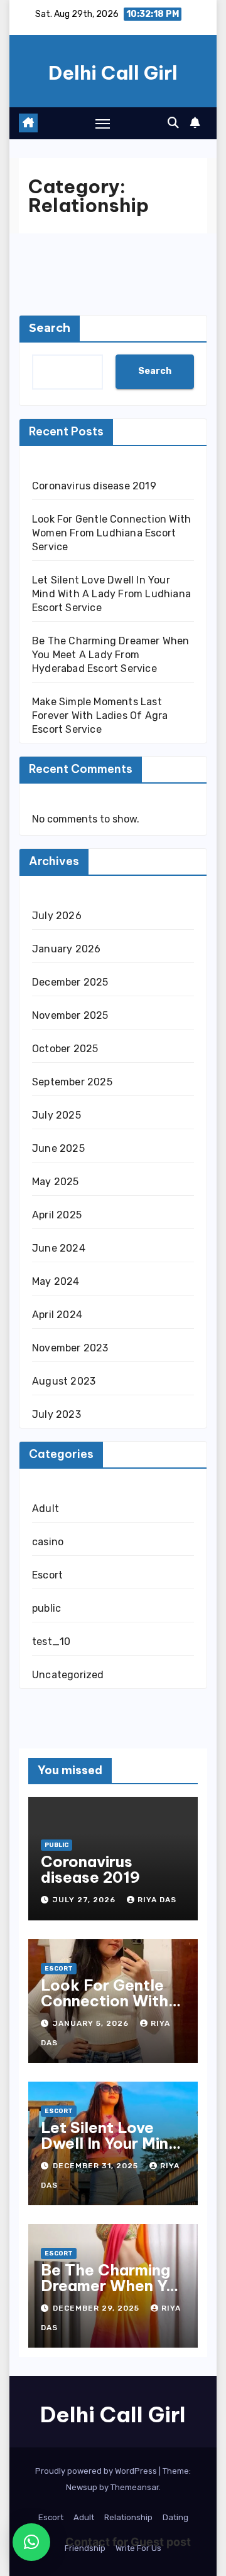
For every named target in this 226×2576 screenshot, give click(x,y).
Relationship (128, 2517)
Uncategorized (68, 1675)
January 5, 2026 (92, 2023)
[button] (173, 123)
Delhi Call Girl (113, 73)
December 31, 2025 (97, 2166)
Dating (175, 2517)
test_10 (51, 1642)
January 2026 (66, 949)
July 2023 (56, 1414)
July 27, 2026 (85, 1900)
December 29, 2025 (97, 2308)
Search (50, 328)
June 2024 (59, 1248)
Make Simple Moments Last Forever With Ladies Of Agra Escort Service (100, 716)
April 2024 (57, 1315)
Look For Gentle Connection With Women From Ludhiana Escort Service (111, 533)
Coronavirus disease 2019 (94, 486)
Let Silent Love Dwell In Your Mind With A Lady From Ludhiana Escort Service (111, 594)
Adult (46, 1509)
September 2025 (72, 1082)
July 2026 (57, 916)
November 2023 (70, 1348)
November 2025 (70, 1015)
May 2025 (56, 1182)
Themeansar (135, 2487)
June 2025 (58, 1148)
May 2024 (56, 1281)
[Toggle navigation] (103, 124)
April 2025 (57, 1215)
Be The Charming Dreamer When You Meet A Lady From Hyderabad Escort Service (111, 655)
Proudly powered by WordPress (97, 2471)
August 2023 (64, 1381)
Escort (47, 1575)
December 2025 (70, 982)
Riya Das (157, 1900)
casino (48, 1542)
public (46, 1608)
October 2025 (65, 1049)
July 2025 (56, 1115)
